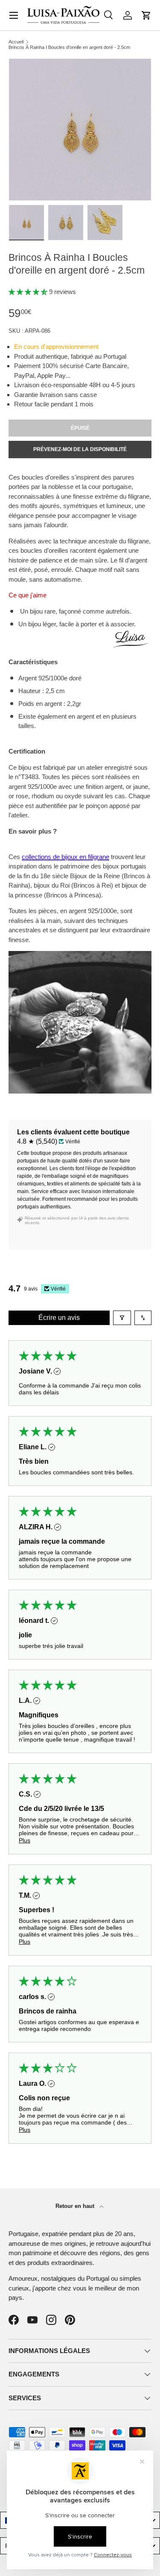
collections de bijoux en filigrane (65, 857)
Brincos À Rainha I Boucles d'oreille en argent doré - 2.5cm (69, 47)
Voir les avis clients (49, 1236)
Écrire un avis (59, 1318)
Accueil (16, 42)
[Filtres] (122, 1318)
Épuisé (80, 428)
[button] (146, 15)
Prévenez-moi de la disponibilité (80, 449)
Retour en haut (76, 2206)
